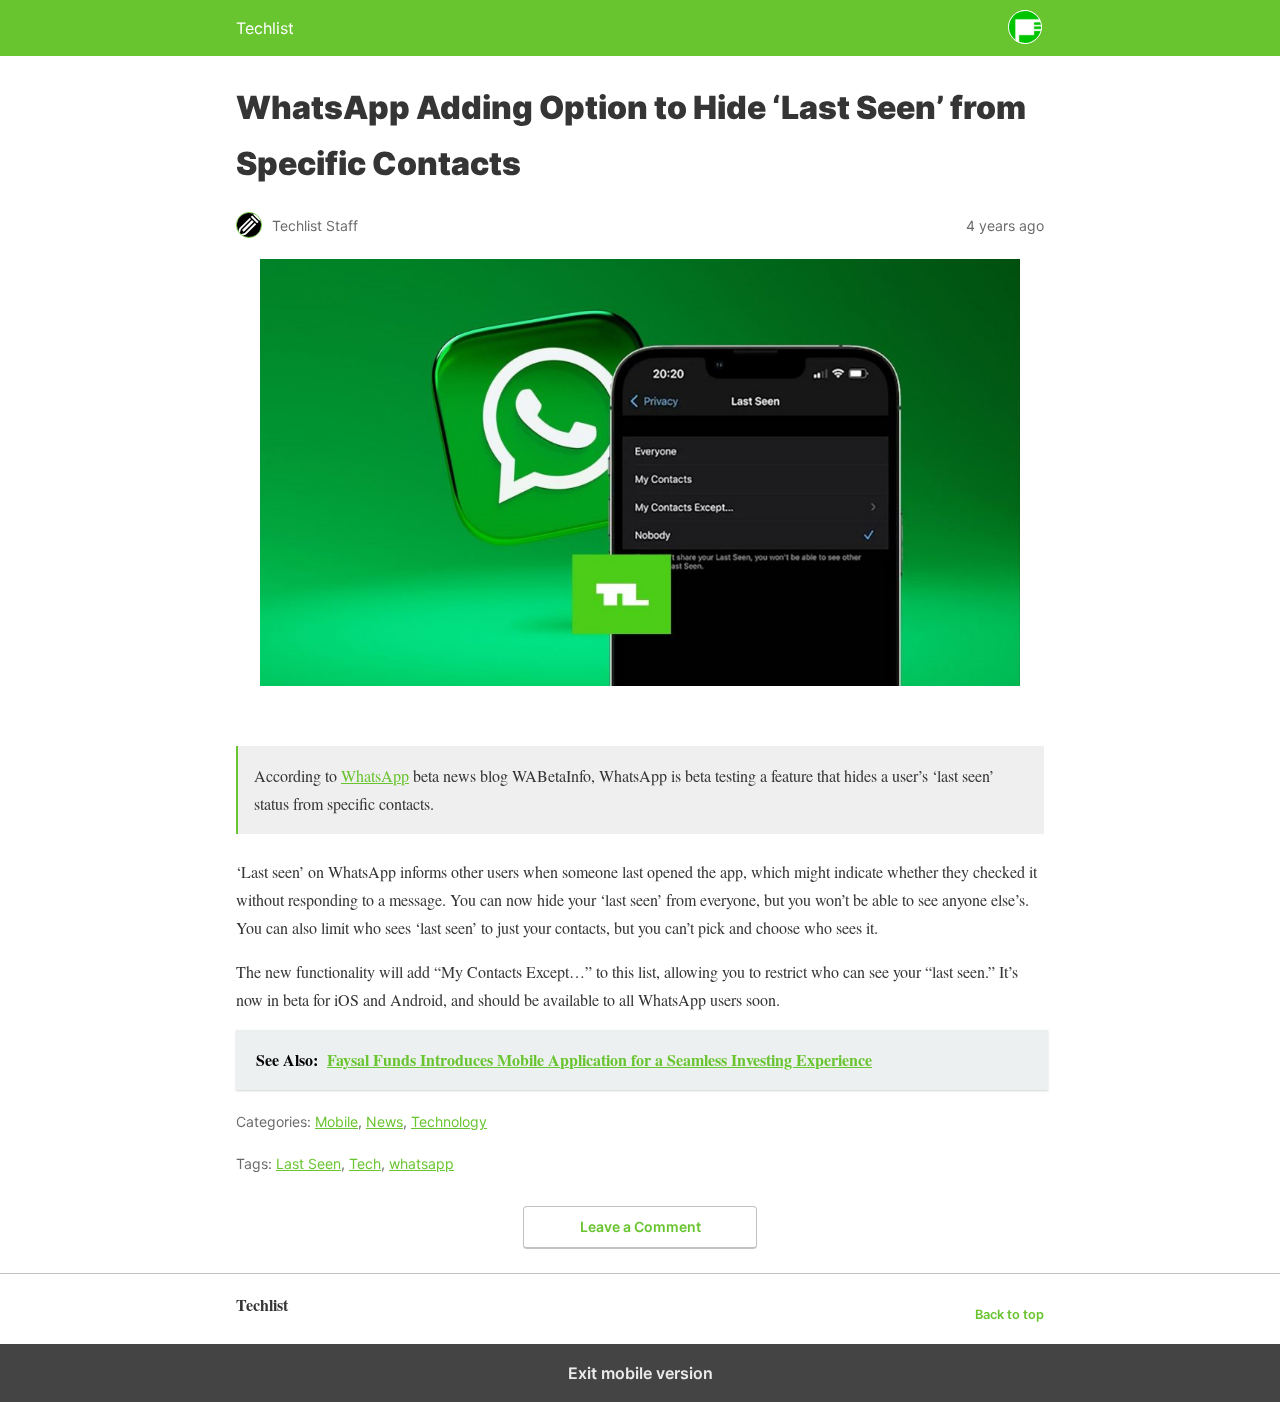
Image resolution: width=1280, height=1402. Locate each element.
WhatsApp (375, 775)
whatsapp (421, 1163)
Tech (365, 1163)
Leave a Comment (640, 1226)
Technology (449, 1121)
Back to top (1009, 1314)
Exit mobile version (640, 1373)
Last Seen (308, 1163)
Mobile (336, 1121)
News (384, 1121)
